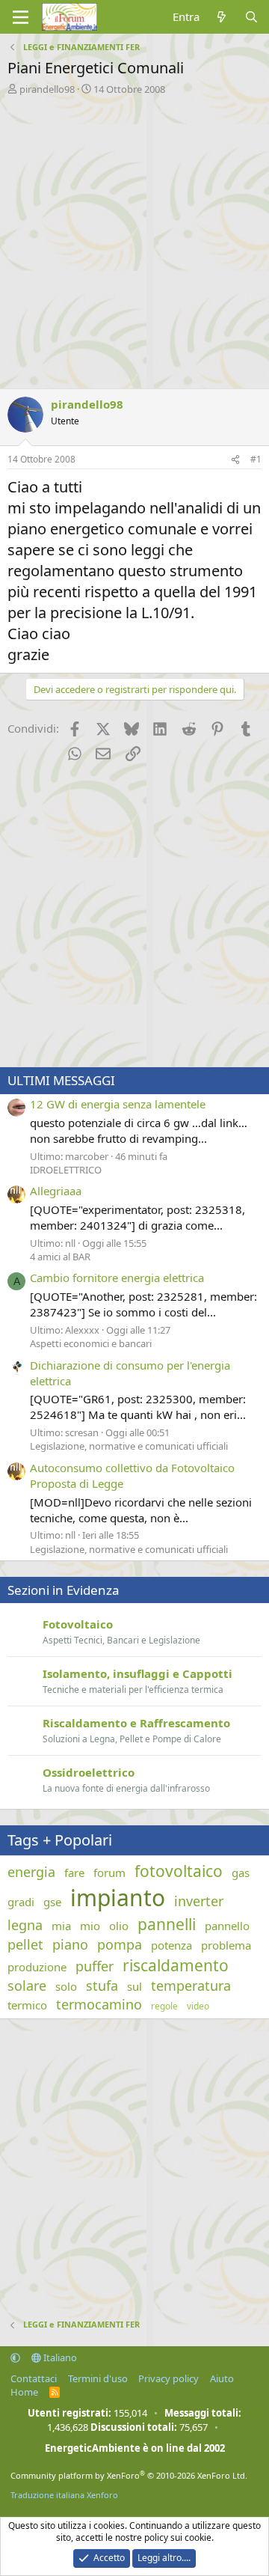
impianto (118, 1898)
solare (27, 1986)
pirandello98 (47, 89)
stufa (102, 1986)
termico (27, 2005)
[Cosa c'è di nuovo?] (222, 17)
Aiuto (222, 2378)
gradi (21, 1902)
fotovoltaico (179, 1871)
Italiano (59, 2357)
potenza (171, 1945)
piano (70, 1944)
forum (109, 1873)
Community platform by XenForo (129, 2475)
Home (24, 2392)
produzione (37, 1967)
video (198, 2006)
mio (90, 1926)
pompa (120, 1944)
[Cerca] (251, 17)
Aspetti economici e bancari (91, 1343)
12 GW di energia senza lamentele (118, 1104)
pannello (227, 1926)
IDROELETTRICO (66, 1170)
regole (164, 2006)
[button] (15, 2357)
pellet (25, 1944)
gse (52, 1902)
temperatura (191, 1986)
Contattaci (34, 2378)
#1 (256, 459)
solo (66, 1986)
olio (119, 1926)
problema (226, 1945)
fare (74, 1873)
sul (134, 1986)
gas (241, 1873)
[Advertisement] (134, 238)
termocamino (99, 2004)
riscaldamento (176, 1965)
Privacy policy (168, 2378)
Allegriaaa (56, 1191)
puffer (95, 1966)
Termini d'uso (98, 2378)
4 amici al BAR (60, 1257)
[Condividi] (235, 460)
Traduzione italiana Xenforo (64, 2495)
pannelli (167, 1924)
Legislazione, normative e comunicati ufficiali (129, 1446)
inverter (199, 1901)
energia (31, 1872)
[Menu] (21, 17)
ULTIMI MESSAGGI (61, 1080)
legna (25, 1925)
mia (61, 1926)
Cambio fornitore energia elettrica (117, 1278)
